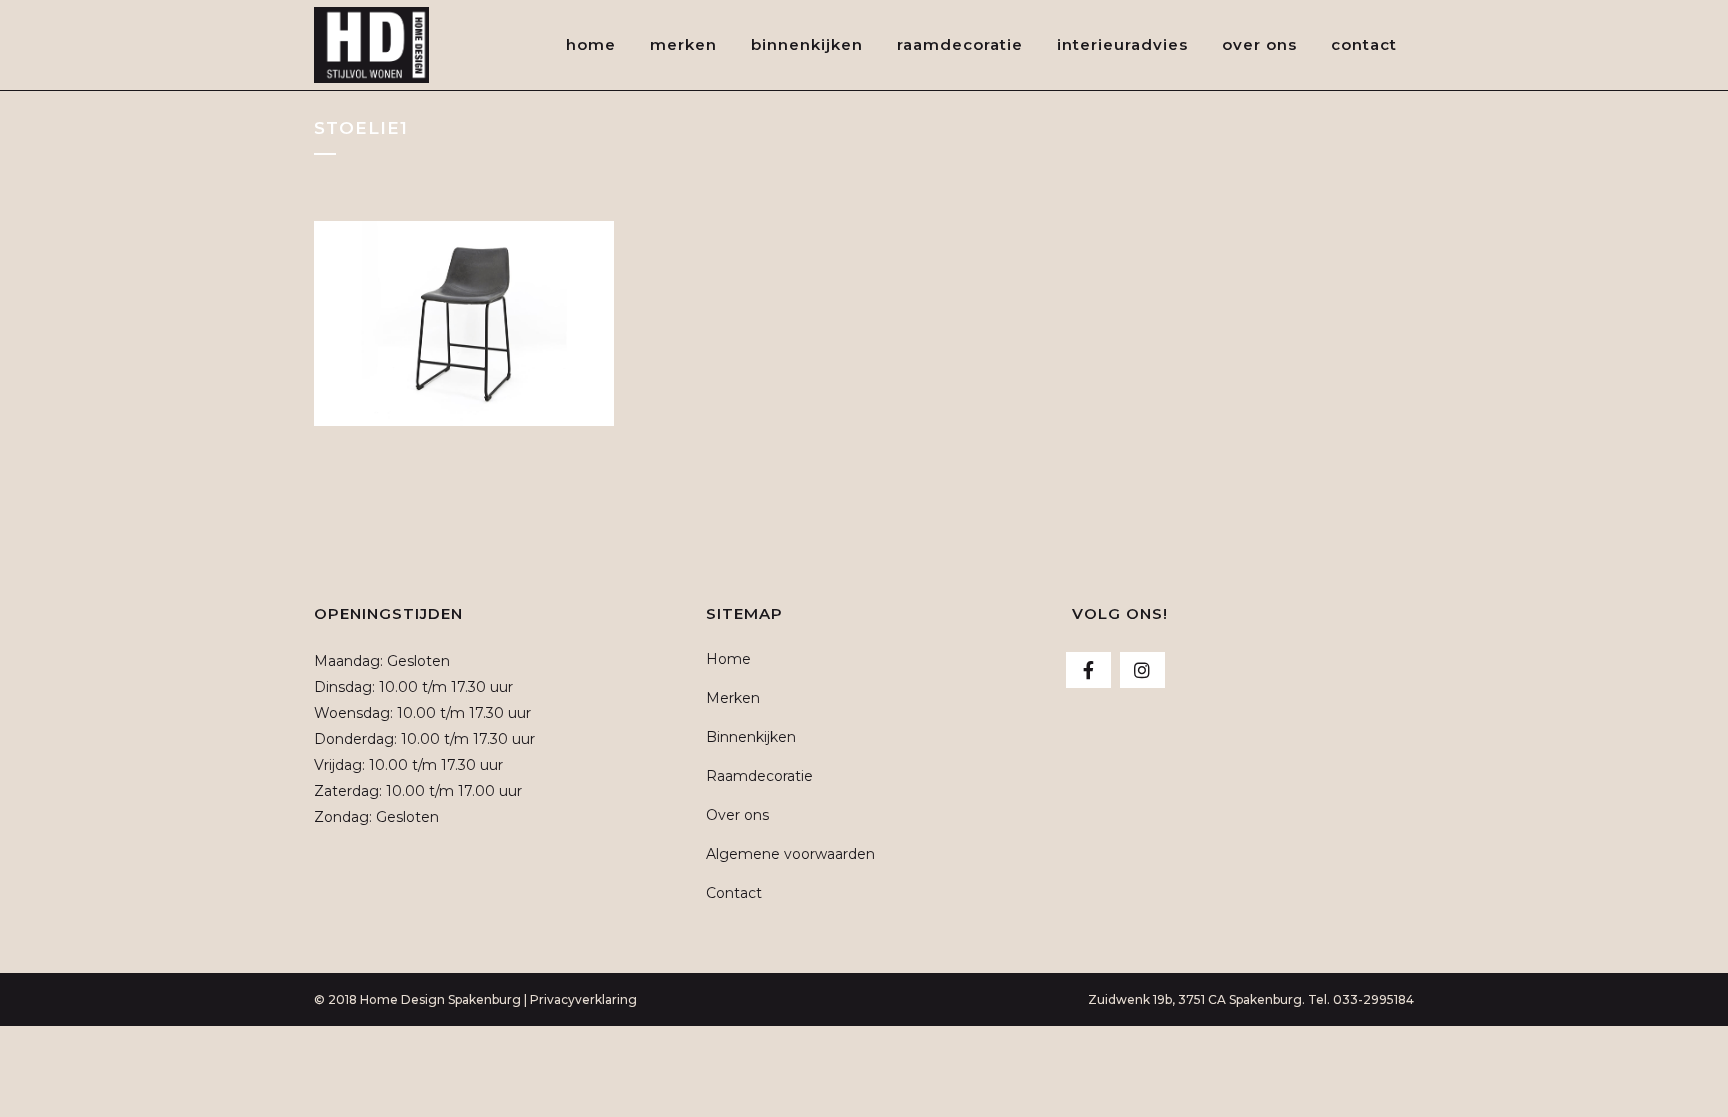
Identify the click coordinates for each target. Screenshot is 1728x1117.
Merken (733, 698)
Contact (734, 893)
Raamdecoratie (759, 776)
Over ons (737, 815)
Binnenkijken (751, 737)
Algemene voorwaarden (790, 854)
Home (728, 659)
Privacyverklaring (583, 999)
